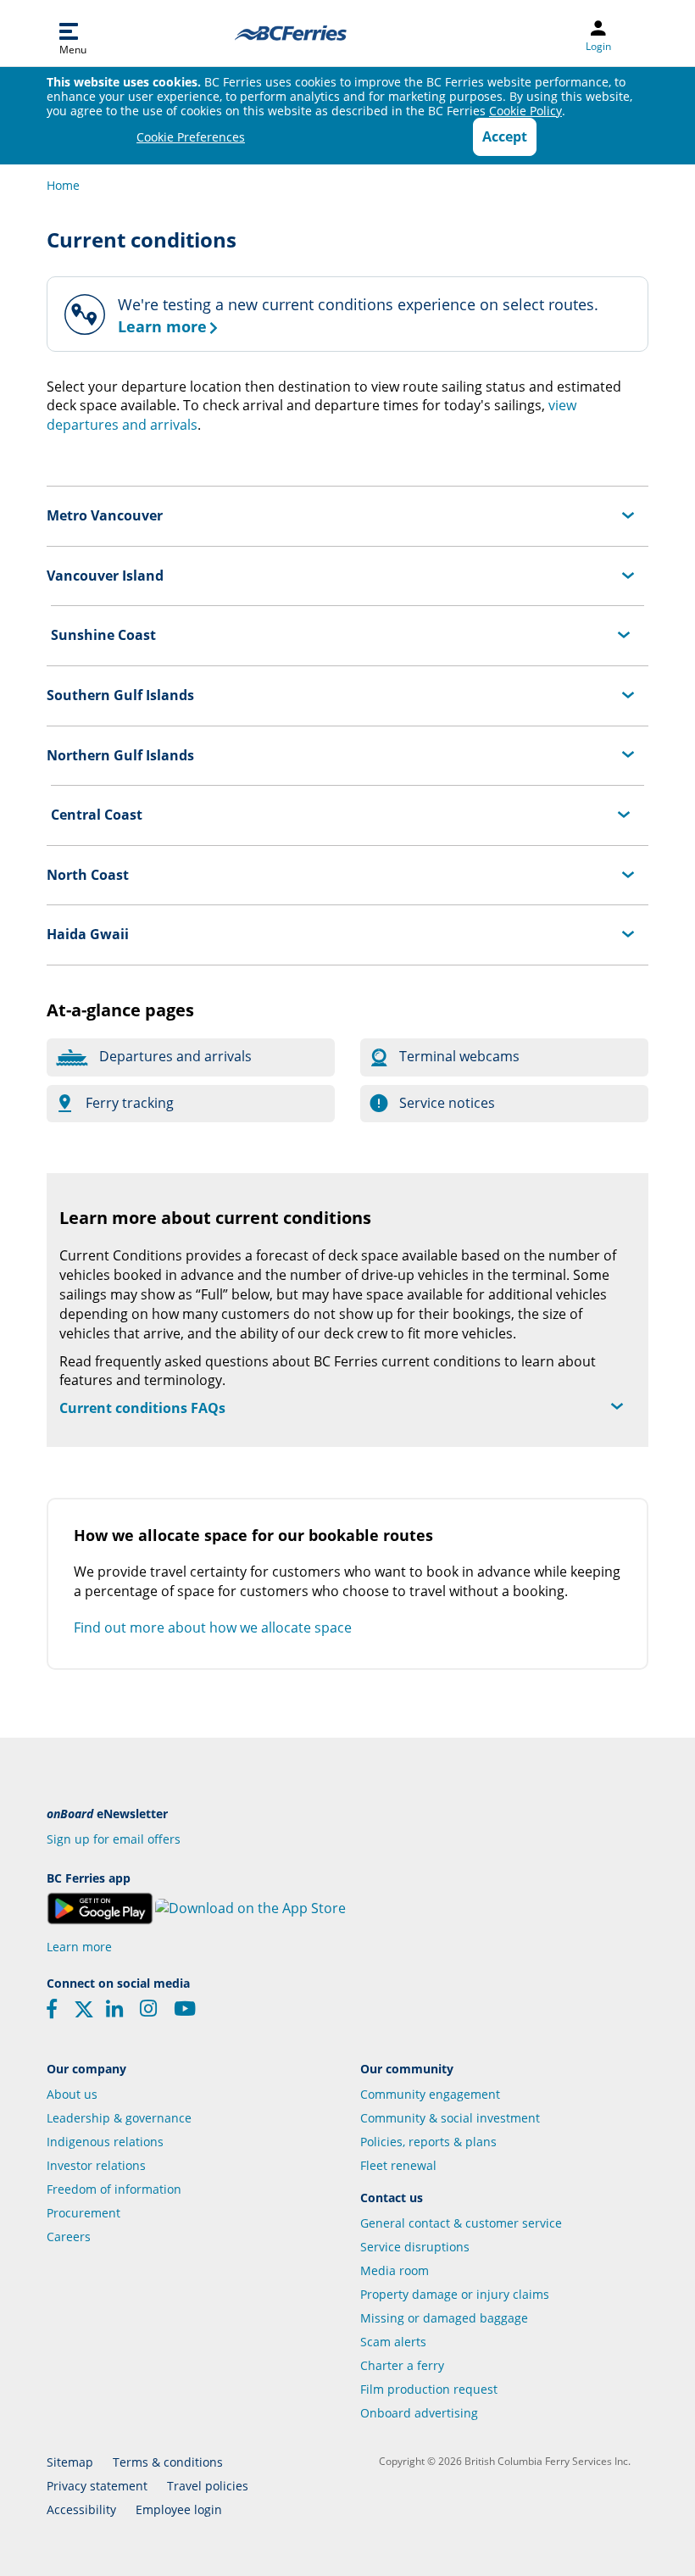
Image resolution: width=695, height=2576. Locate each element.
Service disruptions (415, 2247)
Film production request (429, 2389)
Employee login (179, 2509)
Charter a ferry (402, 2365)
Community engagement (430, 2094)
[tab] (347, 516)
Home (63, 185)
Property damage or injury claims (455, 2294)
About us (72, 2094)
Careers (69, 2237)
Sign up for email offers (114, 1839)
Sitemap (70, 2462)
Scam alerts (393, 2342)
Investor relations (96, 2165)
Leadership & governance (119, 2118)
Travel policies (208, 2486)
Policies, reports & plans (428, 2142)
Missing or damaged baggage (444, 2318)
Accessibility (81, 2509)
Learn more (79, 1947)
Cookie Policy (525, 111)
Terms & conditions (168, 2462)
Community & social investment (450, 2118)
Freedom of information (114, 2189)
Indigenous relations (105, 2142)
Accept (505, 136)
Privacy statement (97, 2486)
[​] (84, 2015)
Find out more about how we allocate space (213, 1627)
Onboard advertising (419, 2413)
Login (598, 47)
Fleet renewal (398, 2165)
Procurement (83, 2213)
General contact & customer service (461, 2223)
